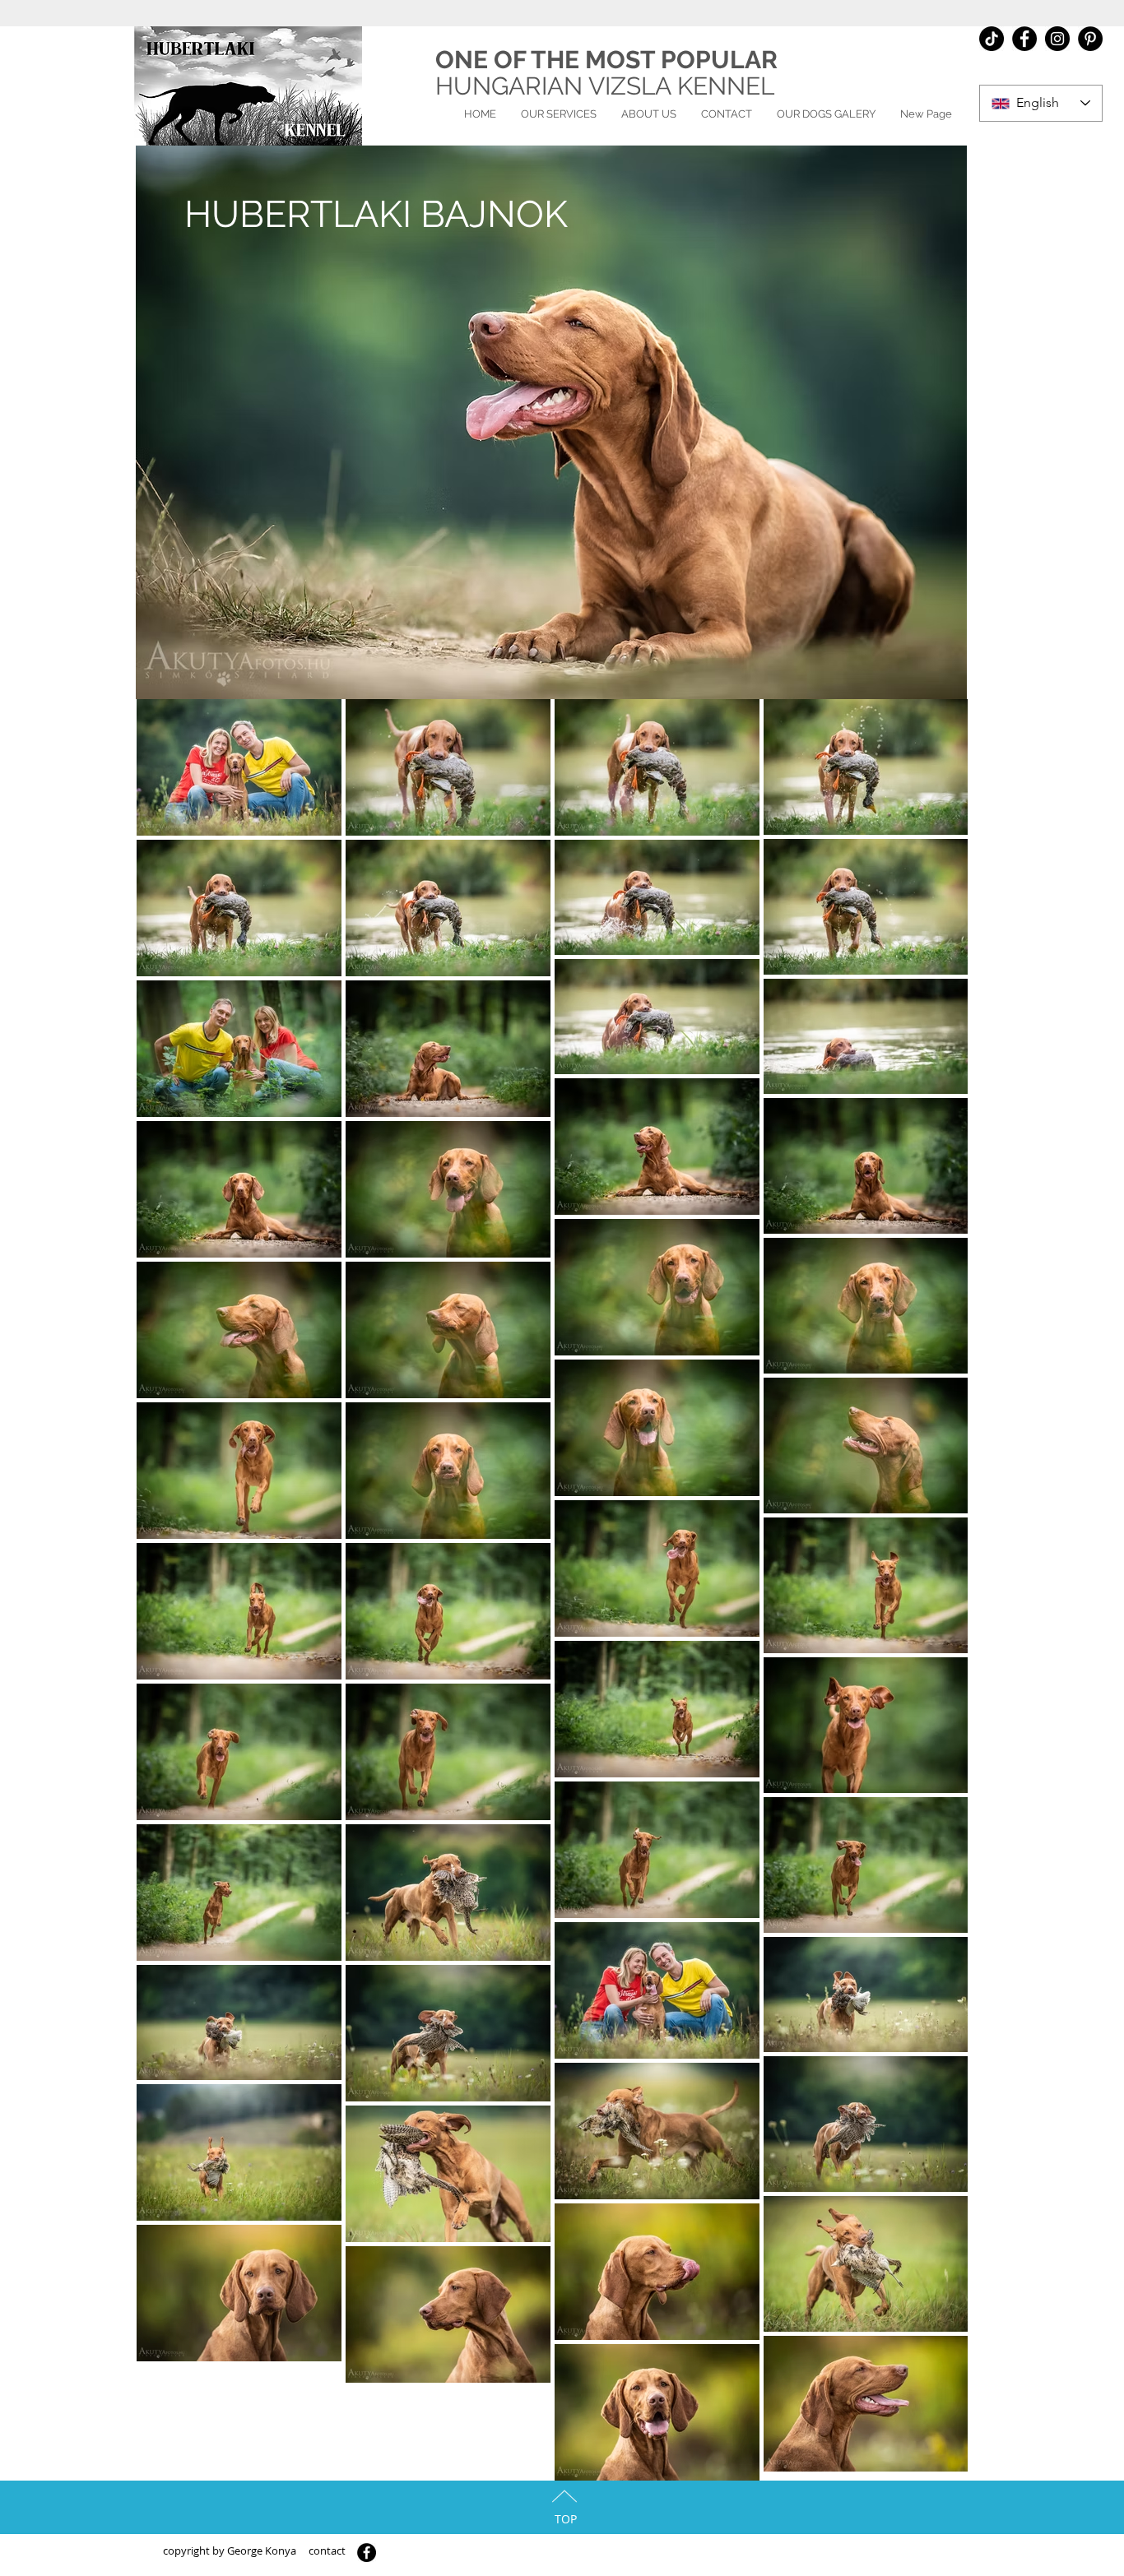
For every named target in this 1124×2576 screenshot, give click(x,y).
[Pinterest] (1090, 39)
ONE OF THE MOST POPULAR (606, 60)
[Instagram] (1057, 39)
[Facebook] (1024, 39)
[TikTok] (992, 39)
